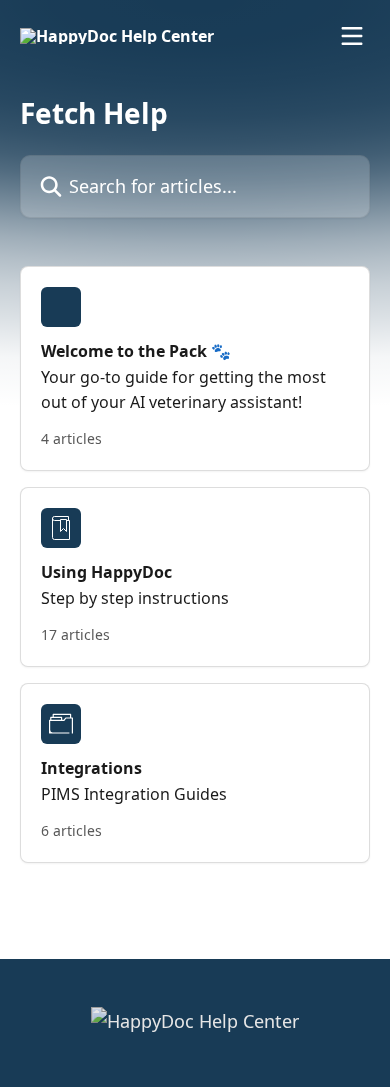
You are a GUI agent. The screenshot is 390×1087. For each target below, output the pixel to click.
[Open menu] (352, 36)
